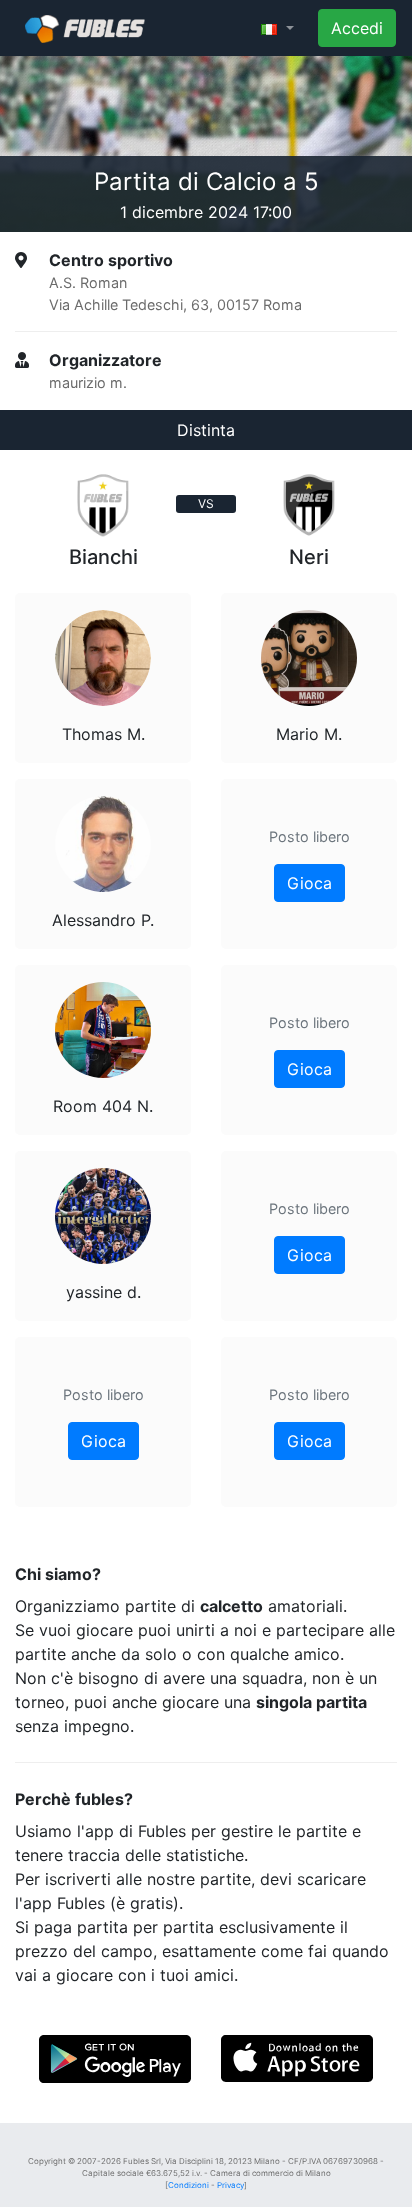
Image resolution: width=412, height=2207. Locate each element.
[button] (277, 28)
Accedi (357, 28)
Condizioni (188, 2185)
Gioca (103, 1441)
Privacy (230, 2185)
